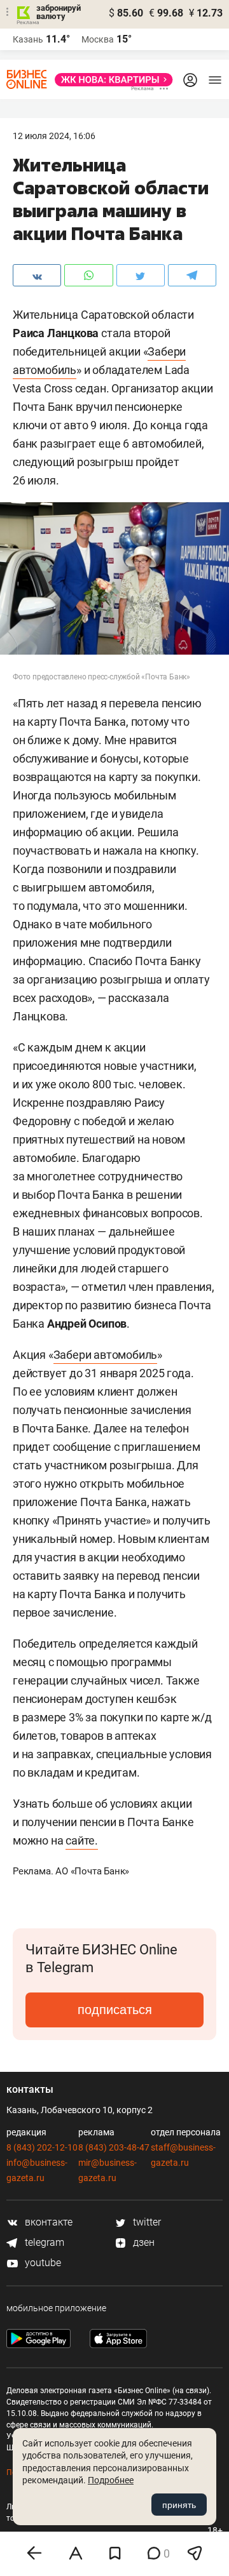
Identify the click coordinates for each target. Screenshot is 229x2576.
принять (179, 2505)
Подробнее (111, 2480)
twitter (146, 2222)
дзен (142, 2242)
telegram (43, 2242)
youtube (42, 2263)
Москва (98, 39)
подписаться (115, 2010)
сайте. (82, 1840)
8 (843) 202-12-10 (42, 2147)
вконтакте (47, 2222)
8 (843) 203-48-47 (114, 2147)
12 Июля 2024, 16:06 (54, 136)
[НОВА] (110, 80)
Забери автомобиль (106, 1355)
